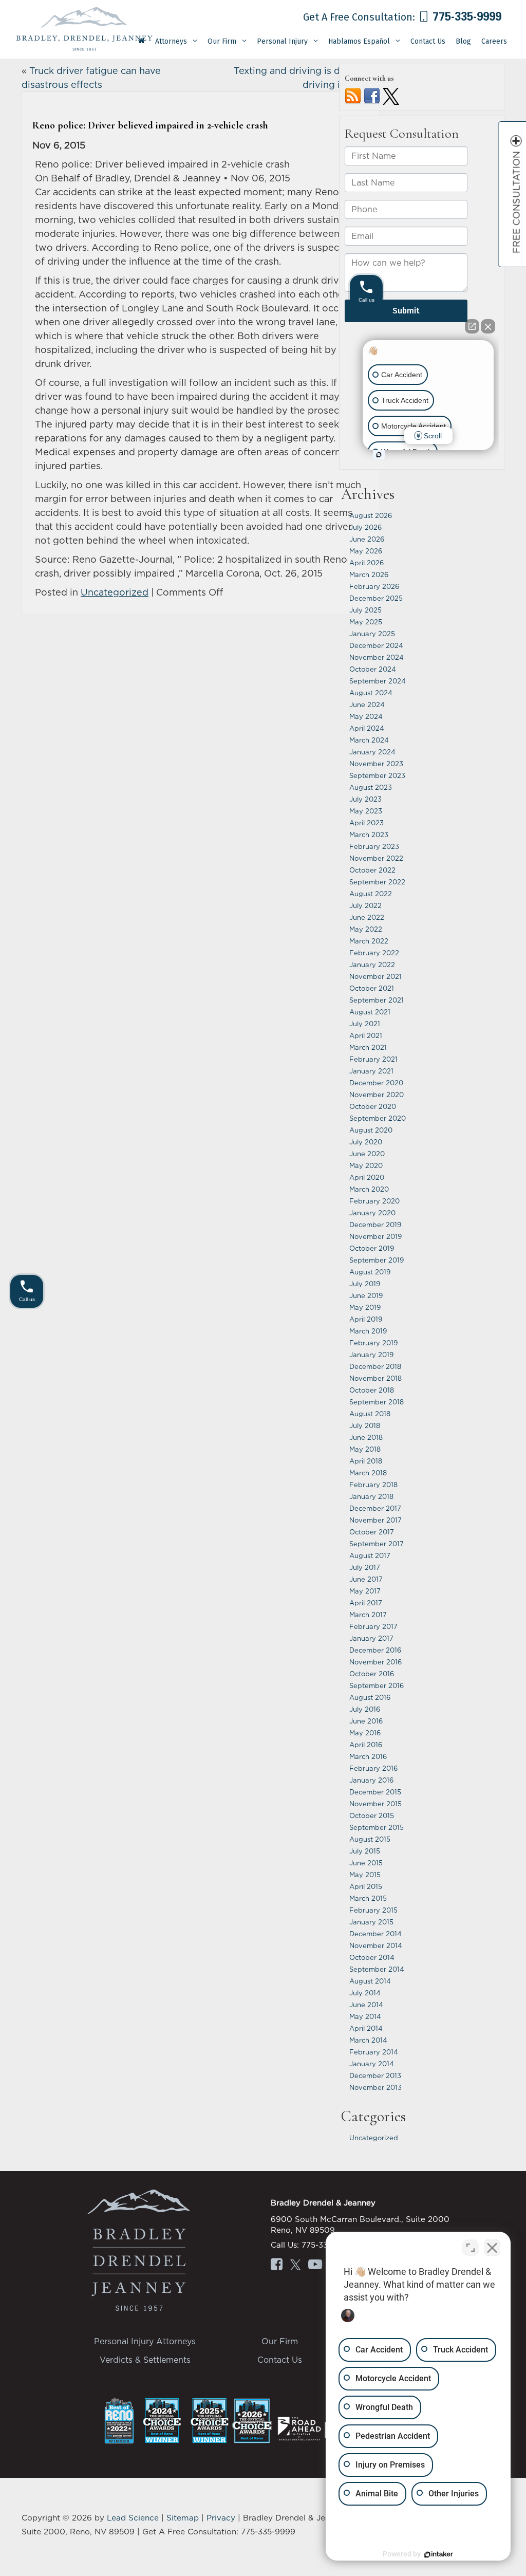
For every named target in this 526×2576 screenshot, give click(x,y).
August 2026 (371, 515)
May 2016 (365, 1733)
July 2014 (365, 1993)
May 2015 (365, 1875)
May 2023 (366, 811)
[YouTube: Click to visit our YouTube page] (315, 2266)
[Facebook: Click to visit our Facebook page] (277, 2266)
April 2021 (366, 1035)
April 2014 (366, 2028)
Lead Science (133, 2518)
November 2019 (375, 1236)
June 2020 (367, 1154)
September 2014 (377, 1969)
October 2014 (372, 1957)
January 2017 (371, 1638)
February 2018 (373, 1485)
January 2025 (372, 634)
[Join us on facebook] (372, 95)
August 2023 (371, 787)
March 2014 (368, 2040)
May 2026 (366, 551)
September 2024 (378, 681)
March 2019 (368, 1331)
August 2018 (370, 1414)
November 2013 (375, 2087)
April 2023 (367, 823)
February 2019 (373, 1343)
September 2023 (377, 775)
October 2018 (372, 1390)
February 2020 (374, 1201)
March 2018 (368, 1473)
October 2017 (372, 1532)
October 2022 (372, 870)
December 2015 (375, 1792)
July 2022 (365, 905)
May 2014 (365, 2016)
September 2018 (377, 1402)
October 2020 (373, 1106)
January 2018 (371, 1496)
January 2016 (371, 1780)
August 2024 (371, 693)
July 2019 (365, 1284)
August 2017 (370, 1555)
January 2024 (372, 752)
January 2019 (371, 1355)
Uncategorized (115, 592)
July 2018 (365, 1425)
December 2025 (376, 598)
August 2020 (371, 1130)
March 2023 (369, 835)
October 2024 (373, 669)
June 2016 (366, 1721)
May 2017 (365, 1591)
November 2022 (376, 858)
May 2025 (366, 622)
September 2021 (377, 1000)
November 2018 (375, 1378)
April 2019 (366, 1319)
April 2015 (366, 1886)
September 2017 (377, 1544)
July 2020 (366, 1142)
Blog (463, 41)
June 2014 (366, 2005)
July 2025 (365, 610)
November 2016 (375, 1662)
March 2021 (368, 1047)
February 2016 (373, 1768)
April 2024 (367, 728)
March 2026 (369, 574)
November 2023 (376, 764)
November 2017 (375, 1520)
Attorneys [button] (171, 41)
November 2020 (377, 1095)
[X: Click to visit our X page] (295, 2266)
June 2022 (367, 917)
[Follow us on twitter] (391, 95)
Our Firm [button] (222, 41)
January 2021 (371, 1071)
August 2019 (370, 1272)
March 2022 (369, 941)
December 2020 (376, 1083)
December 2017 (375, 1508)
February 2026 (374, 586)
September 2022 (377, 882)
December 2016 (375, 1650)
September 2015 (377, 1827)
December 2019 (375, 1225)
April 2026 (367, 563)
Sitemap (183, 2518)
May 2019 (365, 1307)
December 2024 (376, 645)
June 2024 (367, 705)
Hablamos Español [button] (359, 41)
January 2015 (371, 1922)
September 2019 (377, 1260)
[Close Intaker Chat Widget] (492, 2248)
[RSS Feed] (353, 95)
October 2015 (372, 1815)
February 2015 (373, 1910)
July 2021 (365, 1024)
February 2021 (373, 1059)
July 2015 (365, 1851)
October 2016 (372, 1674)
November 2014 (376, 1945)
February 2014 (374, 2052)
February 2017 (373, 1626)
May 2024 (366, 716)
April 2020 (367, 1177)
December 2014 (375, 1934)
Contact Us (428, 41)
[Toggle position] (471, 2248)
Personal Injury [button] (282, 41)
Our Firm (280, 2341)
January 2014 (372, 2064)
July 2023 (365, 799)
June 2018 (366, 1437)
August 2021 (370, 1012)
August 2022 (371, 894)
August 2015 (370, 1839)
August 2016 (370, 1697)
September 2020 (378, 1118)
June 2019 (366, 1295)
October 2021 (372, 988)
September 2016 (377, 1685)
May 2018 (365, 1449)
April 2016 (366, 1745)
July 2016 (365, 1709)
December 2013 (375, 2075)
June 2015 (366, 1863)
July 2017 (365, 1567)
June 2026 (367, 539)
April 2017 (366, 1603)
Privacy (221, 2518)
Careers (494, 41)
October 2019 (372, 1248)
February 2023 (374, 846)
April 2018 (366, 1461)
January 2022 (372, 965)
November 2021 (375, 976)
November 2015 (375, 1804)
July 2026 (365, 527)
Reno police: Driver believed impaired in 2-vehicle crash (150, 125)
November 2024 (377, 657)
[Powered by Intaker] (439, 2554)
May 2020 (366, 1165)
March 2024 (369, 740)
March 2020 (369, 1189)
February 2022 (374, 953)
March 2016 (368, 1756)
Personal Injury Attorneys (145, 2341)
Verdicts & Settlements (145, 2360)
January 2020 (372, 1213)
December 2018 (375, 1366)
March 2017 (368, 1615)
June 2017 (366, 1579)
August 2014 (370, 1981)
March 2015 (368, 1898)
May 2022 (366, 929)
